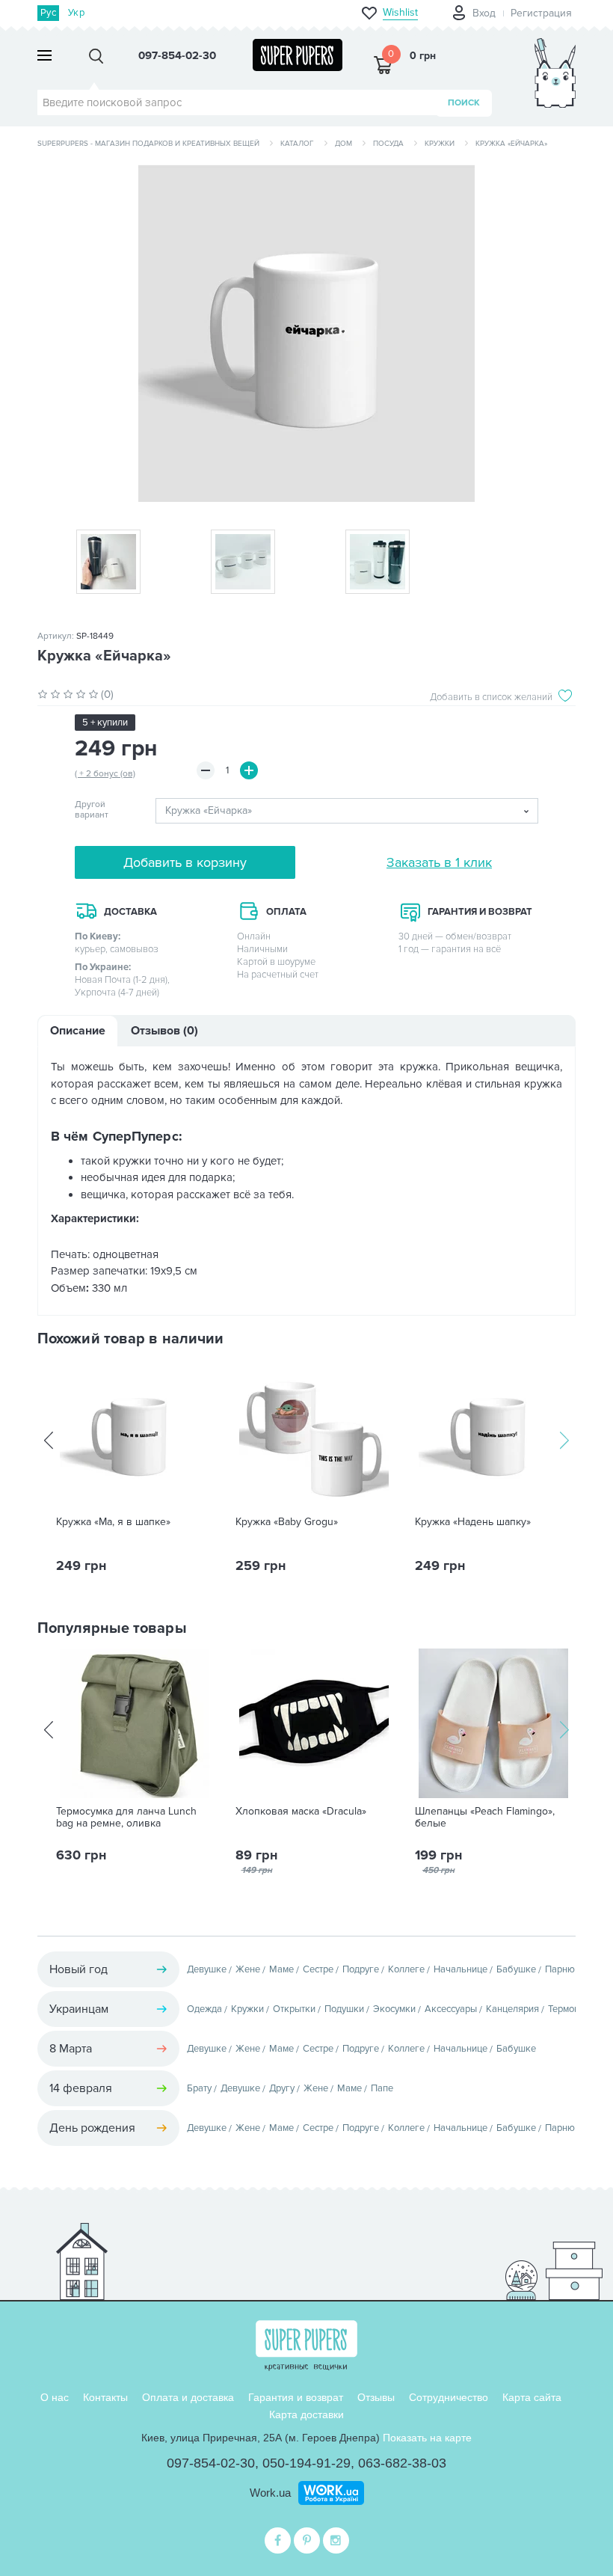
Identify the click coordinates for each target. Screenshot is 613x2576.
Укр (76, 13)
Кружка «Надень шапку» (473, 1522)
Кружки (440, 144)
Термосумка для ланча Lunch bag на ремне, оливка (126, 1818)
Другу (282, 2088)
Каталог (297, 144)
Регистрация (541, 13)
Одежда (204, 2009)
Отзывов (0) (164, 1031)
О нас (55, 2397)
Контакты (105, 2397)
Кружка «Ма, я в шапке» (113, 1522)
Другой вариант (92, 810)
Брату (199, 2088)
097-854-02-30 (211, 2463)
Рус (48, 13)
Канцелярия (512, 2009)
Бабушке (516, 1969)
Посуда (388, 144)
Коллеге (406, 1969)
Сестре (318, 1969)
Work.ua (270, 2493)
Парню (560, 1969)
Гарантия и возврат (296, 2397)
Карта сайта (532, 2397)
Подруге (361, 1969)
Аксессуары (451, 2009)
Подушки (344, 2009)
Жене (248, 1969)
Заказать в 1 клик (439, 862)
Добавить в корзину (185, 862)
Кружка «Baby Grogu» (287, 1522)
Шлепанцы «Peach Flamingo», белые (485, 1818)
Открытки (294, 2009)
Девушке (207, 1969)
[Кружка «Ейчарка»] (306, 334)
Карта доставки (306, 2414)
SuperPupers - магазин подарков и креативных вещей (148, 144)
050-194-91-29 (306, 2463)
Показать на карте (427, 2438)
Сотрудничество (449, 2397)
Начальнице (460, 1969)
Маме (281, 1969)
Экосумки (394, 2009)
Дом (344, 144)
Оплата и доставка (188, 2397)
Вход (484, 13)
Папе (382, 2088)
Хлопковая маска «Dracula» (301, 1812)
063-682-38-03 (402, 2463)
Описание (78, 1031)
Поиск (464, 103)
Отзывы (376, 2397)
